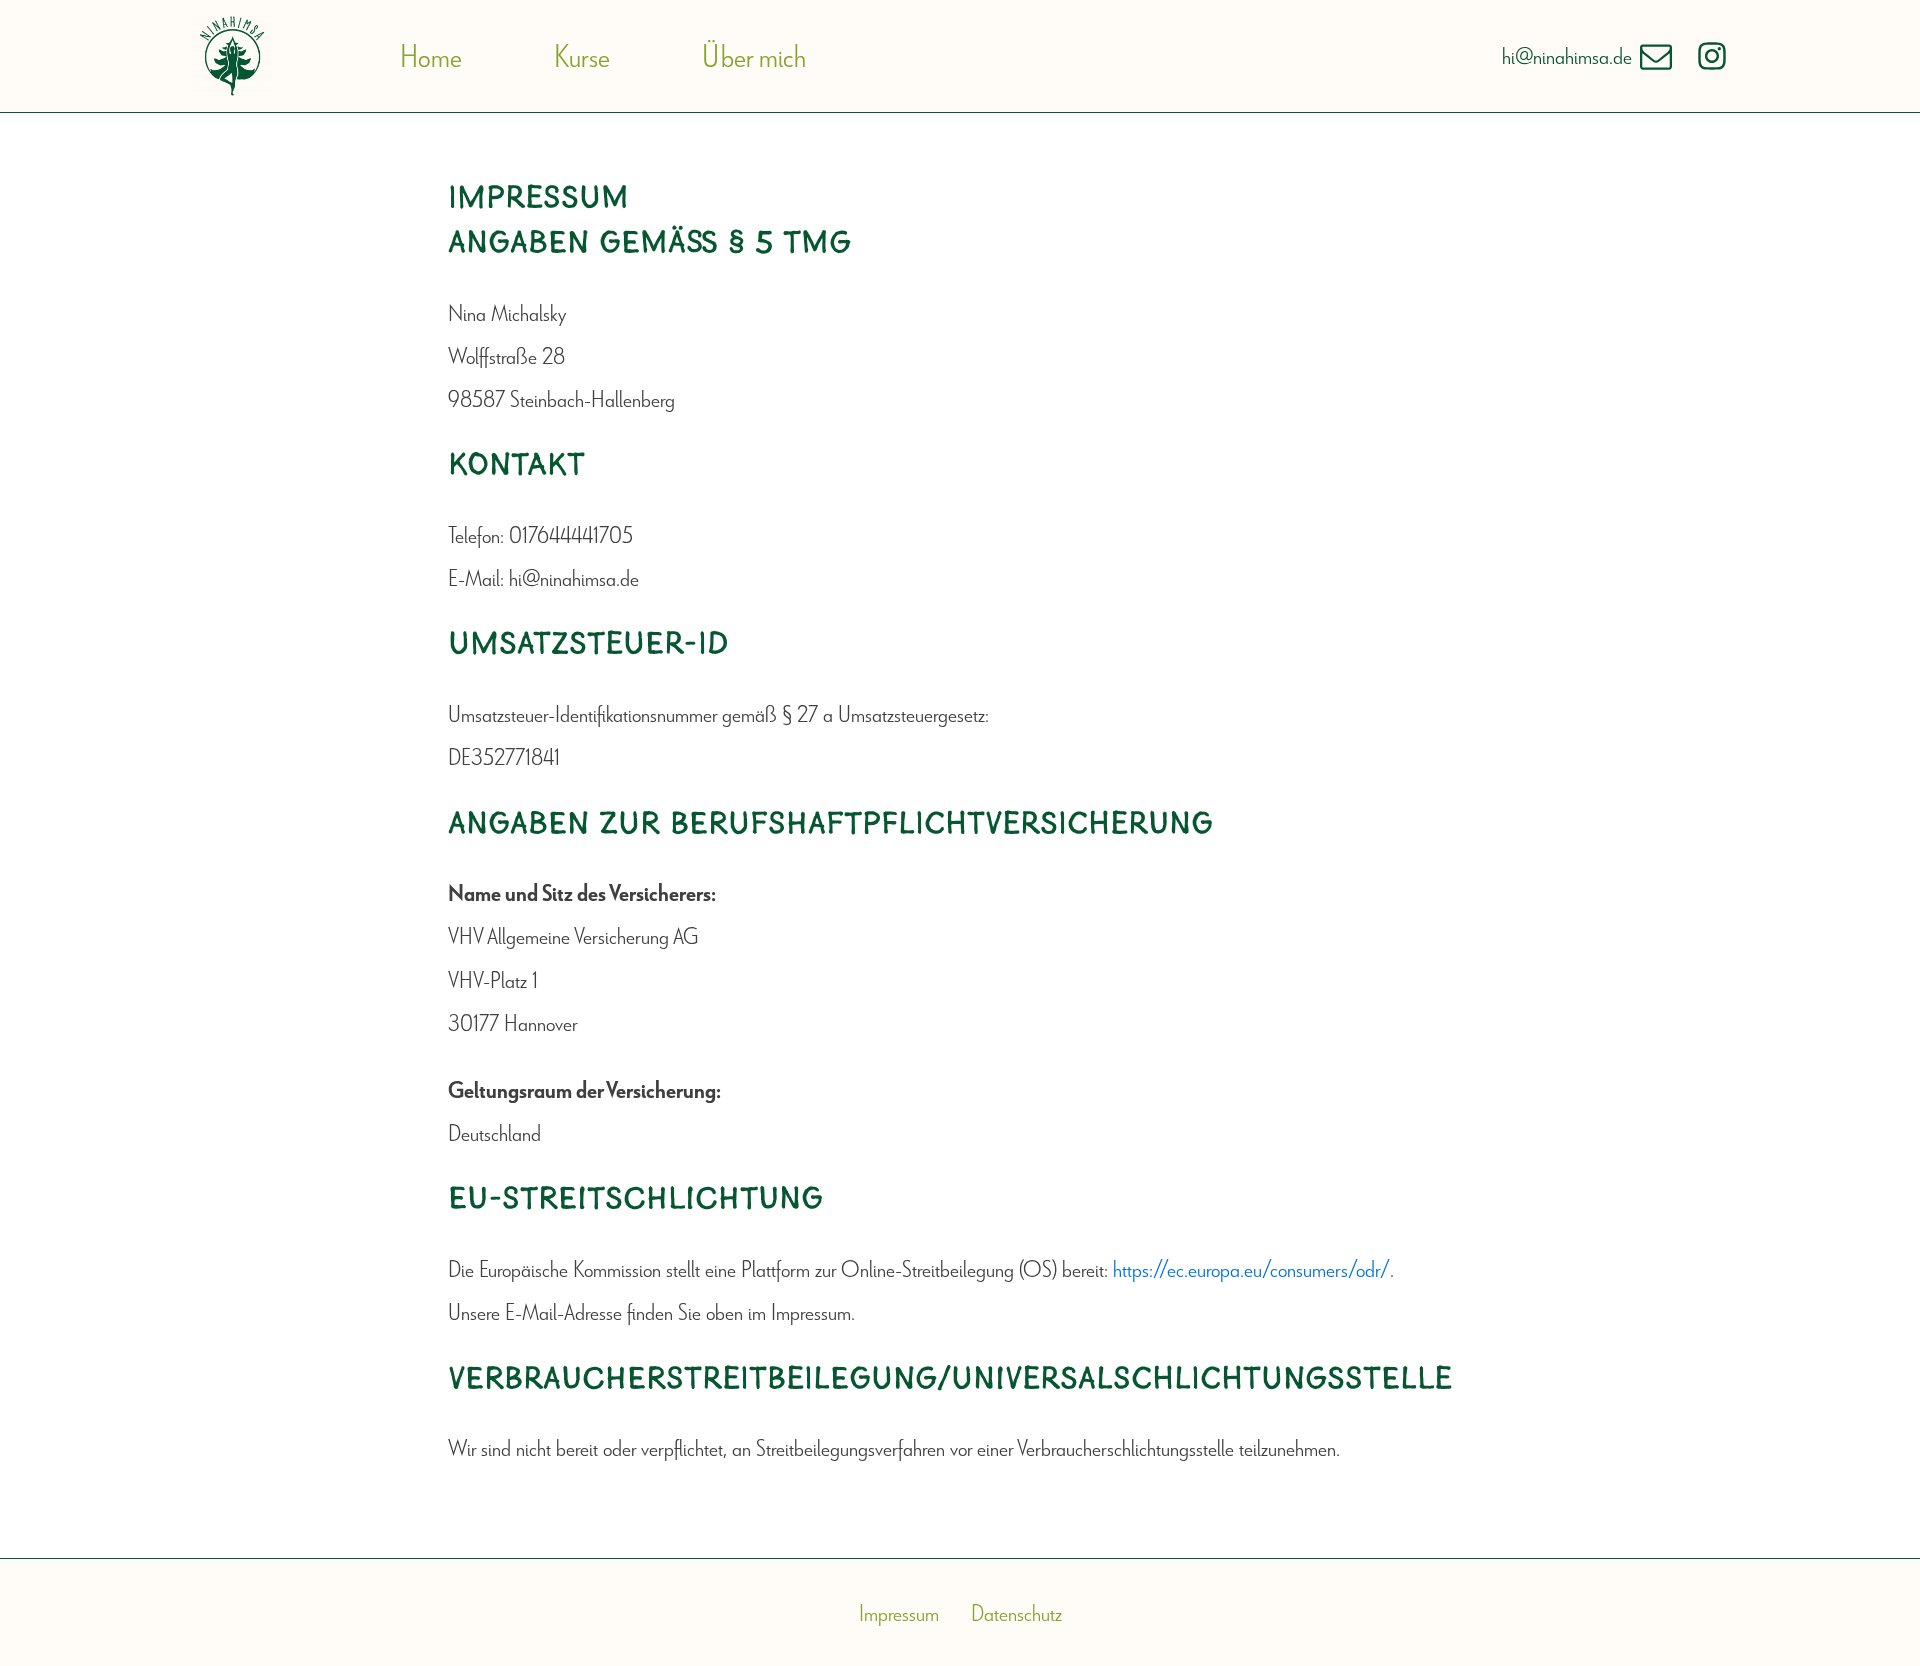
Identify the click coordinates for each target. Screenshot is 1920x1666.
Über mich (754, 55)
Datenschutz (1016, 1612)
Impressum (899, 1612)
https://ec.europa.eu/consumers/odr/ (1251, 1268)
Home (431, 55)
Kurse (582, 55)
